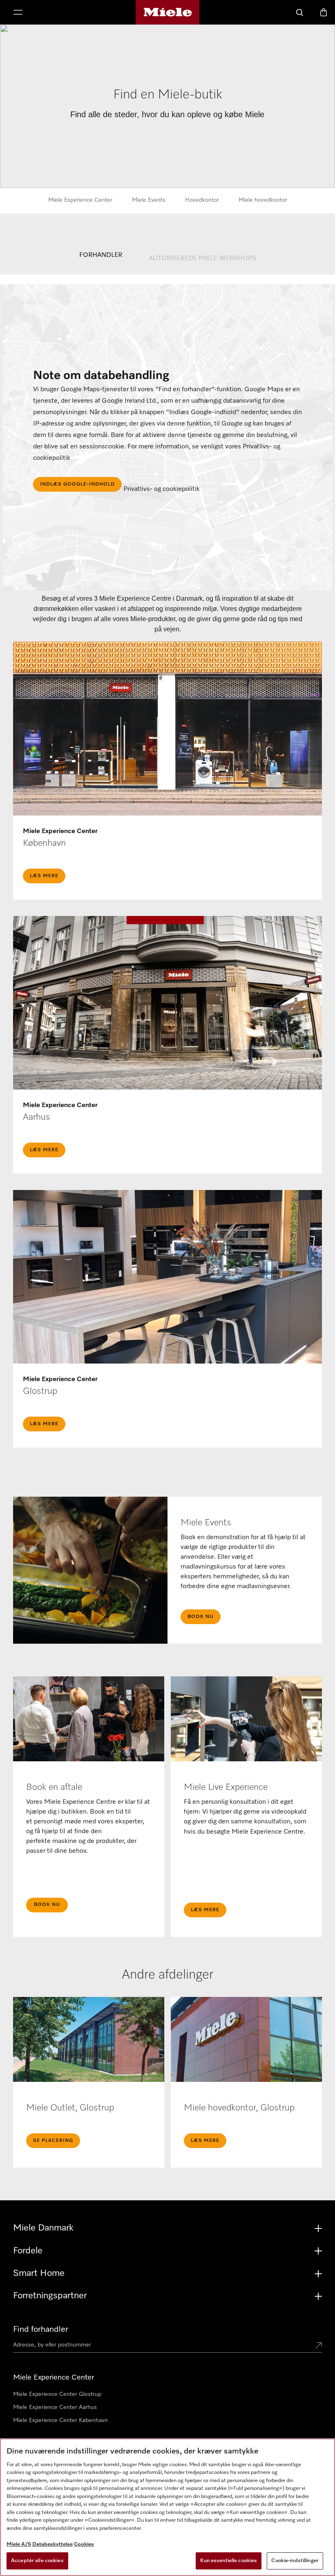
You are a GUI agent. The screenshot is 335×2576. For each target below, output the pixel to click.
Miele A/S (19, 2544)
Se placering (53, 2141)
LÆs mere (44, 876)
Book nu (201, 1617)
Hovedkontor (202, 200)
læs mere (44, 1424)
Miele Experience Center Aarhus (55, 2407)
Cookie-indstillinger (295, 2561)
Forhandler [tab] (101, 255)
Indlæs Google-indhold (77, 484)
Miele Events (149, 200)
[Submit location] (319, 2346)
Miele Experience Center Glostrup (57, 2394)
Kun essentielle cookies (229, 2561)
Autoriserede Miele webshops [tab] (202, 258)
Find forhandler (41, 2329)
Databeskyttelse (52, 2544)
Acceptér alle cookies (37, 2561)
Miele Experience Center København (60, 2420)
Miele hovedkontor (263, 200)
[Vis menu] (18, 13)
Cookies (84, 2544)
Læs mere (44, 1150)
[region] (167, 2507)
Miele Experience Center (80, 200)
